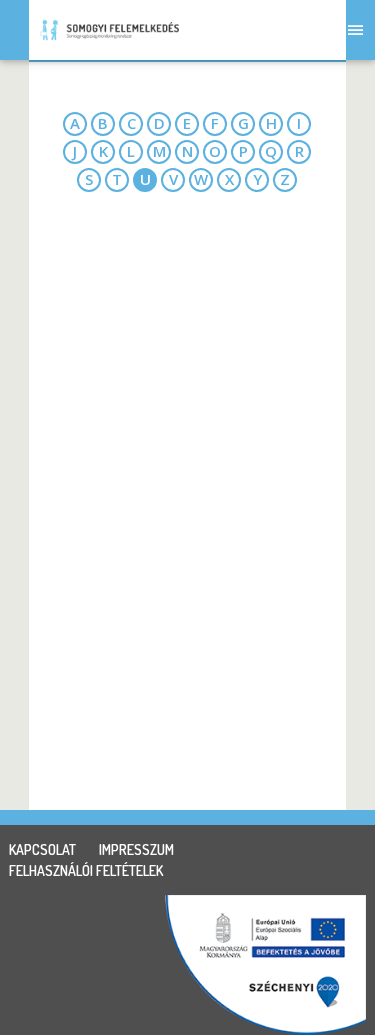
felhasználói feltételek (86, 870)
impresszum (136, 849)
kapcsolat (42, 849)
